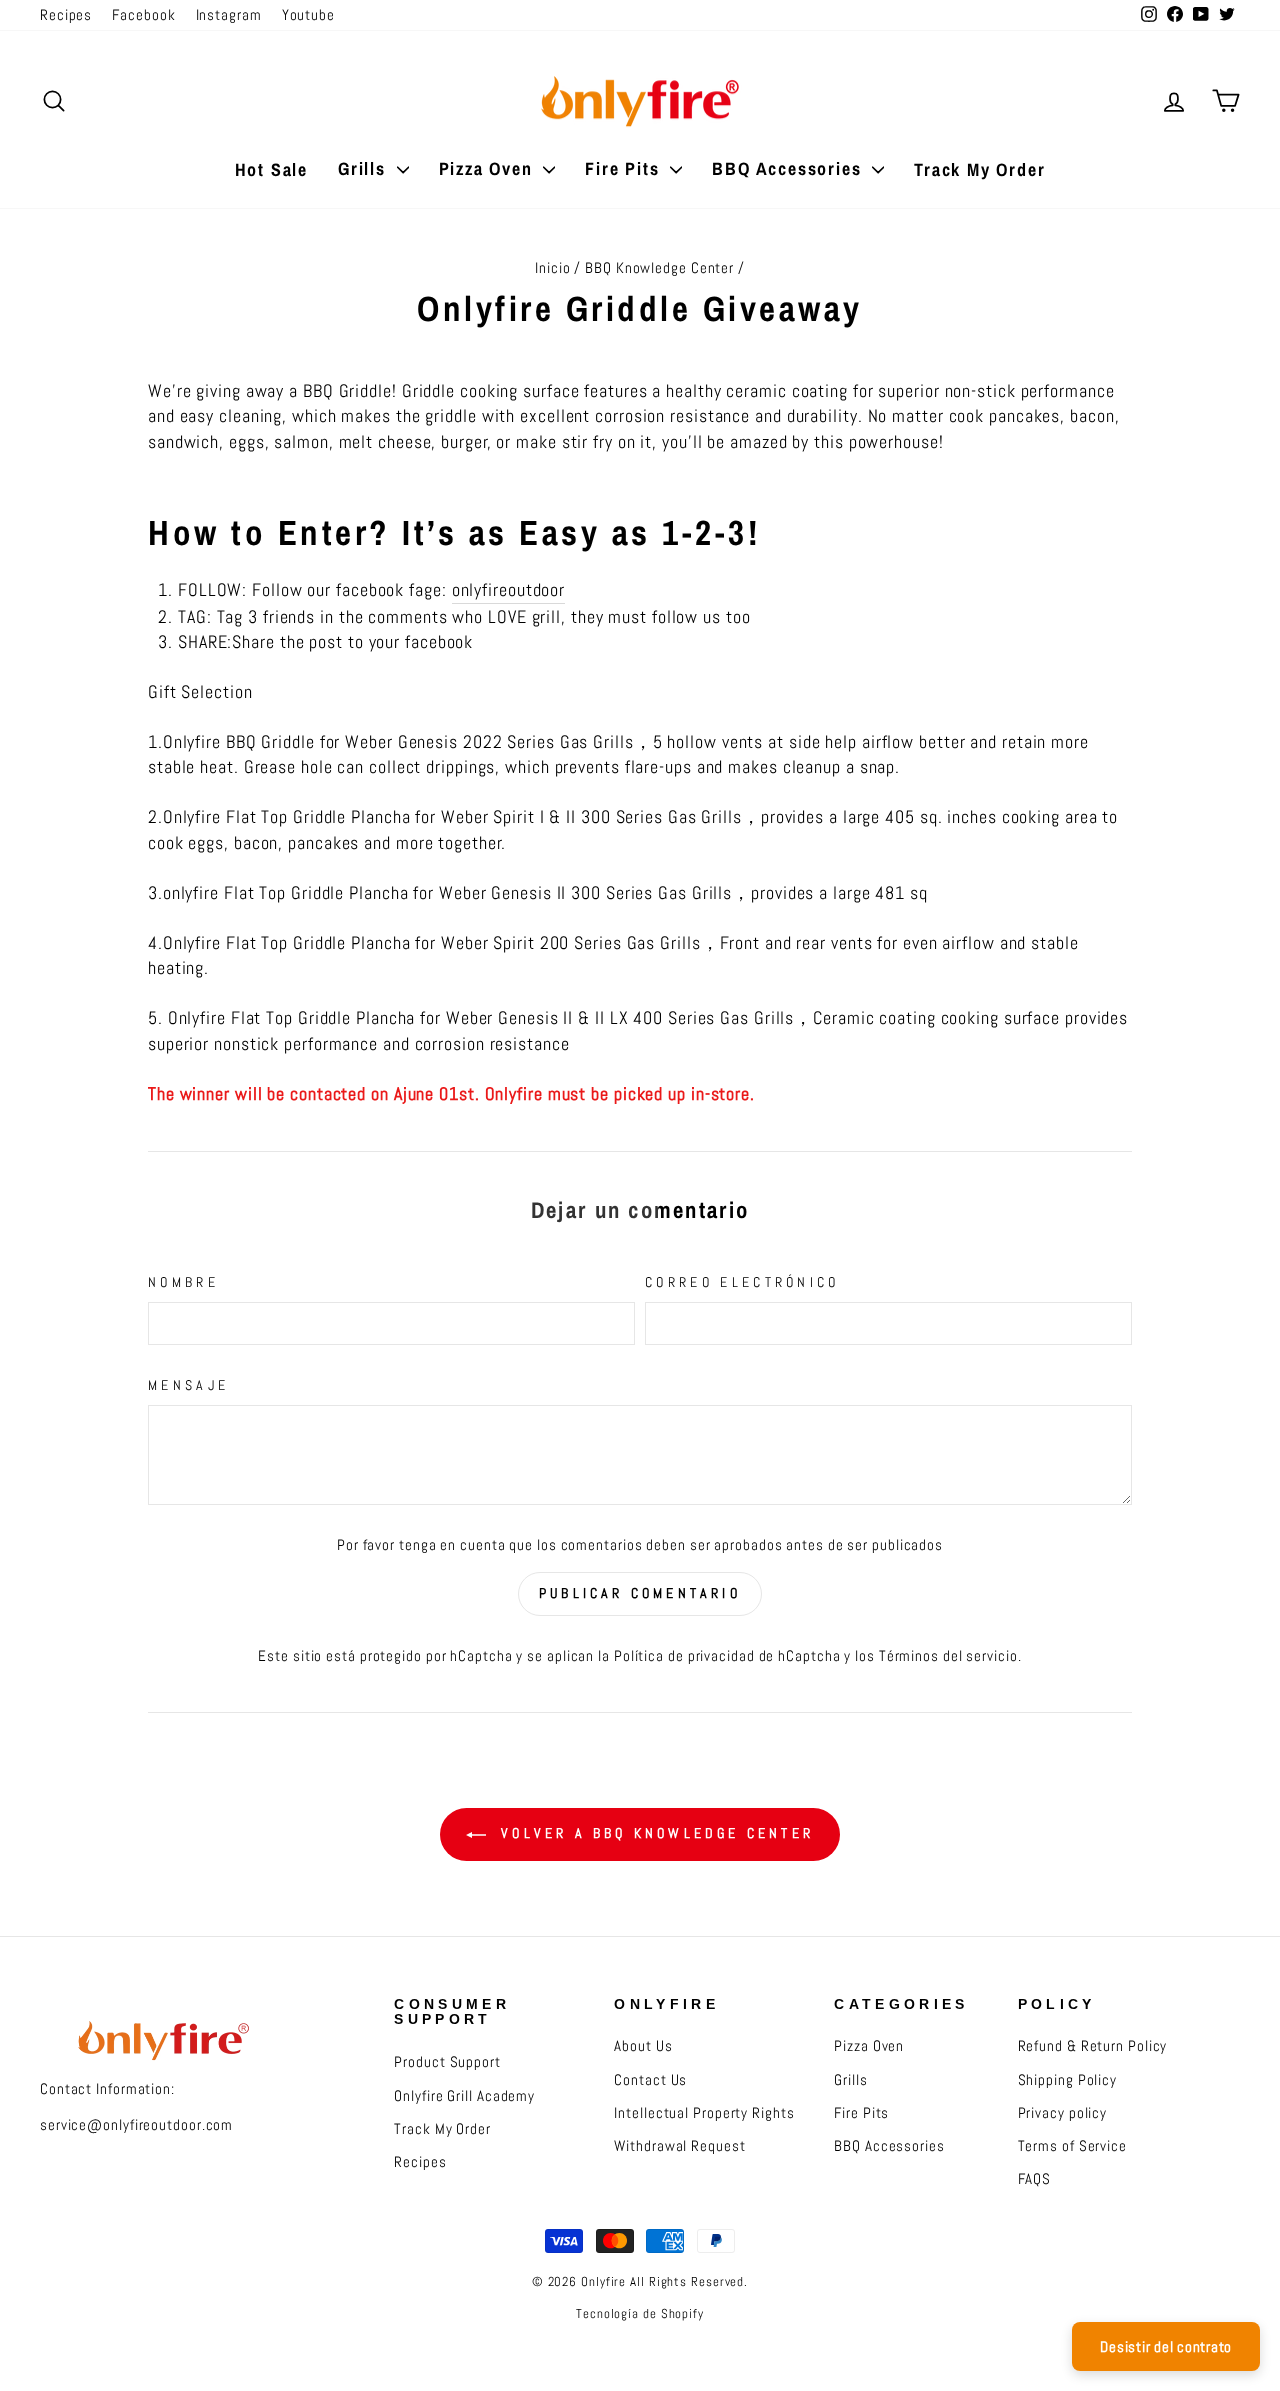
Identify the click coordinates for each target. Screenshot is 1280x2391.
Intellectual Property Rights (704, 2113)
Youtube (308, 15)
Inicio (552, 268)
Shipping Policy (1068, 2080)
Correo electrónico (742, 1282)
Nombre (183, 1282)
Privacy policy (1063, 2113)
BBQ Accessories (789, 168)
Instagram (229, 15)
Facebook (143, 15)
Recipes (66, 15)
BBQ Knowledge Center (659, 268)
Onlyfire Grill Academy (464, 2096)
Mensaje (188, 1385)
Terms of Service (1072, 2146)
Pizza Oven (489, 168)
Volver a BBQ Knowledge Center (654, 1833)
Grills (365, 168)
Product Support (447, 2062)
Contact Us (650, 2080)
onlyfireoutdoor (509, 589)
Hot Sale (271, 169)
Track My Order (979, 169)
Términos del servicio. (950, 1656)
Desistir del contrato (1166, 2346)
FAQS (1035, 2179)
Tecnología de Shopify (640, 2314)
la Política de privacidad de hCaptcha (721, 1656)
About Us (643, 2046)
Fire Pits (625, 168)
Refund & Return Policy (1093, 2046)
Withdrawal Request (679, 2146)
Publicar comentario (640, 1593)
